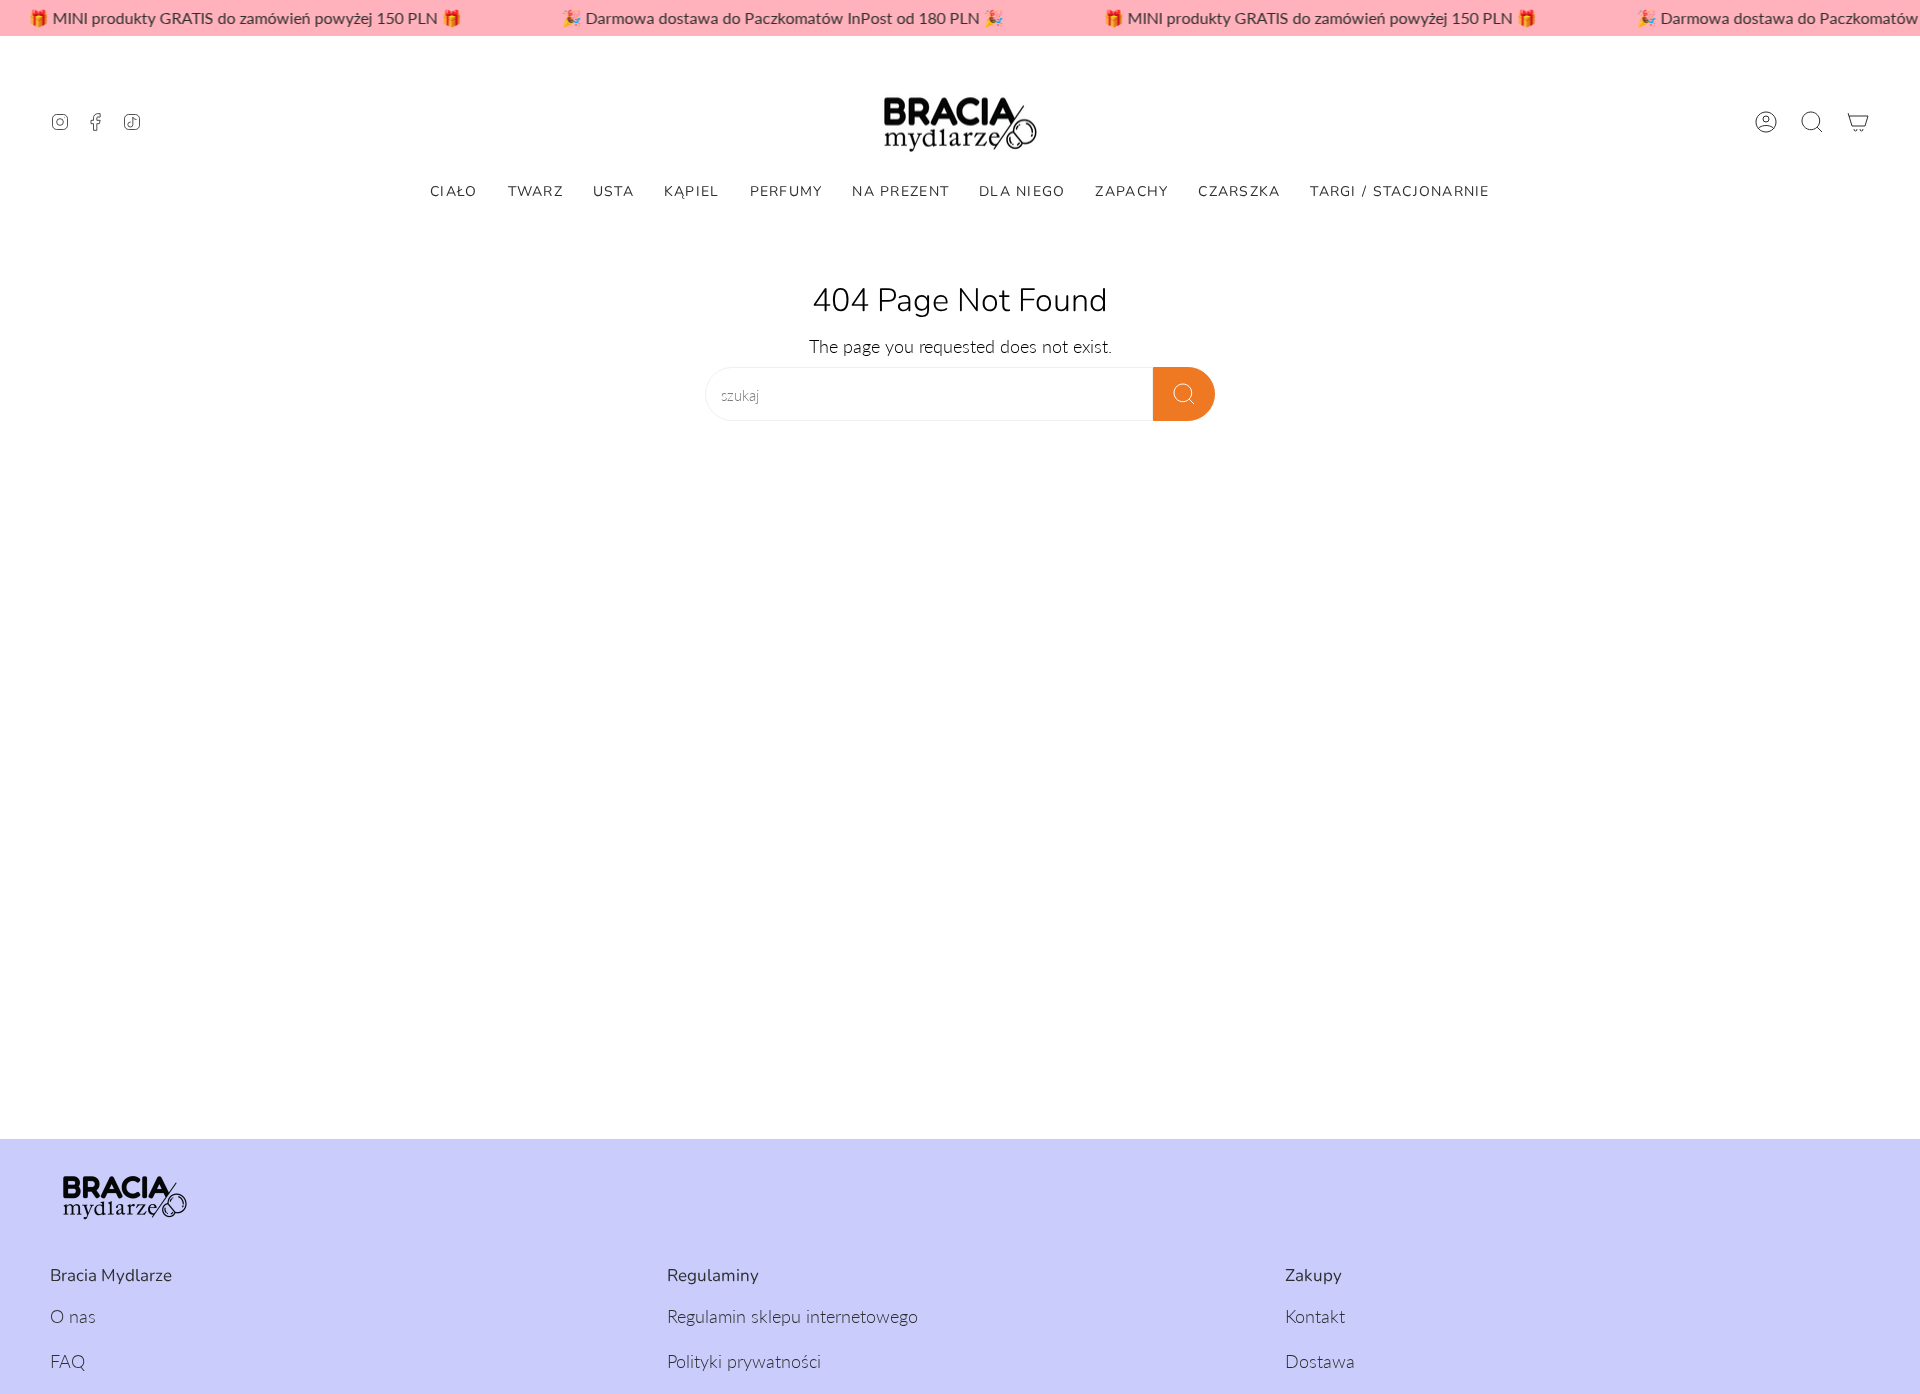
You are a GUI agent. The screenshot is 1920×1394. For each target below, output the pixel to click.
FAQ (67, 1361)
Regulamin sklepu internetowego (792, 1316)
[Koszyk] (1858, 122)
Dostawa (1320, 1361)
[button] (1812, 122)
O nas (73, 1316)
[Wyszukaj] (1184, 394)
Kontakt (1315, 1316)
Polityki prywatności (744, 1361)
